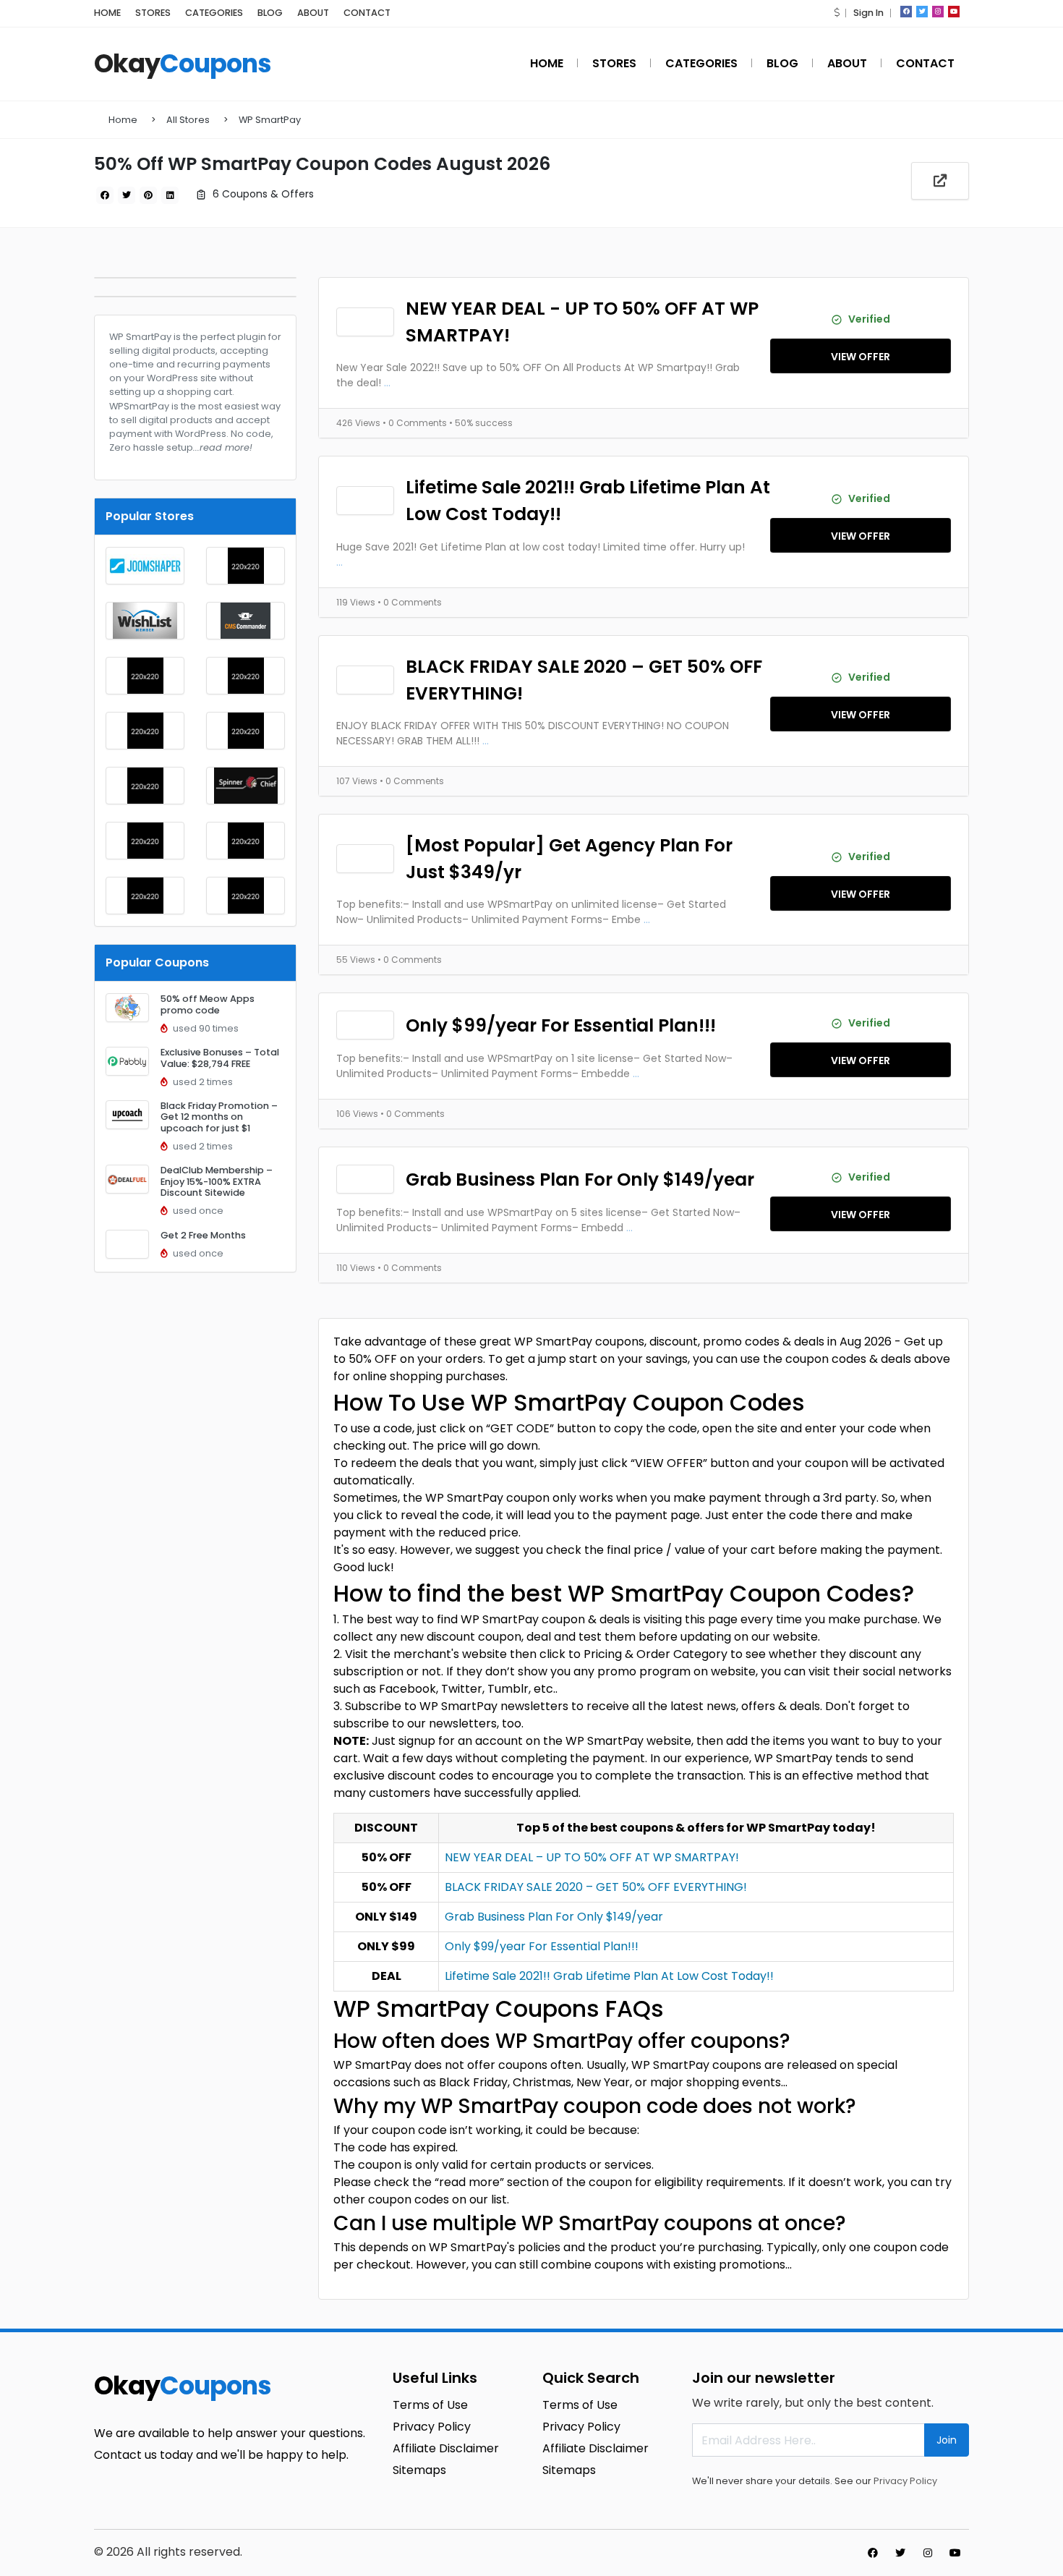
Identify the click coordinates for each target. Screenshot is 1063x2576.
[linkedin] (170, 195)
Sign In (868, 13)
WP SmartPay (270, 120)
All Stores (188, 120)
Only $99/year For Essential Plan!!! (561, 1025)
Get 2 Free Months (203, 1235)
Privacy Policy (905, 2481)
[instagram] (938, 12)
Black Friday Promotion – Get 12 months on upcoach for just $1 (219, 1117)
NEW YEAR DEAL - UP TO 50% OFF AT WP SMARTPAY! (582, 322)
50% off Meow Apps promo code (208, 1004)
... (387, 383)
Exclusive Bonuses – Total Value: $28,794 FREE (220, 1058)
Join (947, 2440)
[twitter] (922, 12)
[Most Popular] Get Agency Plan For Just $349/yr (569, 859)
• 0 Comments (416, 423)
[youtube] (954, 12)
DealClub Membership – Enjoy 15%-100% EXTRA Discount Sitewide (217, 1181)
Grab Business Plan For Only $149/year (580, 1179)
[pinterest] (148, 195)
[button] (837, 13)
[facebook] (906, 12)
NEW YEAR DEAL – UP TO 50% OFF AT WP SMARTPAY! (592, 1857)
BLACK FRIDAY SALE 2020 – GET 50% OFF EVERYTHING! (584, 680)
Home (123, 120)
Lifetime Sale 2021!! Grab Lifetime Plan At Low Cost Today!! (588, 501)
